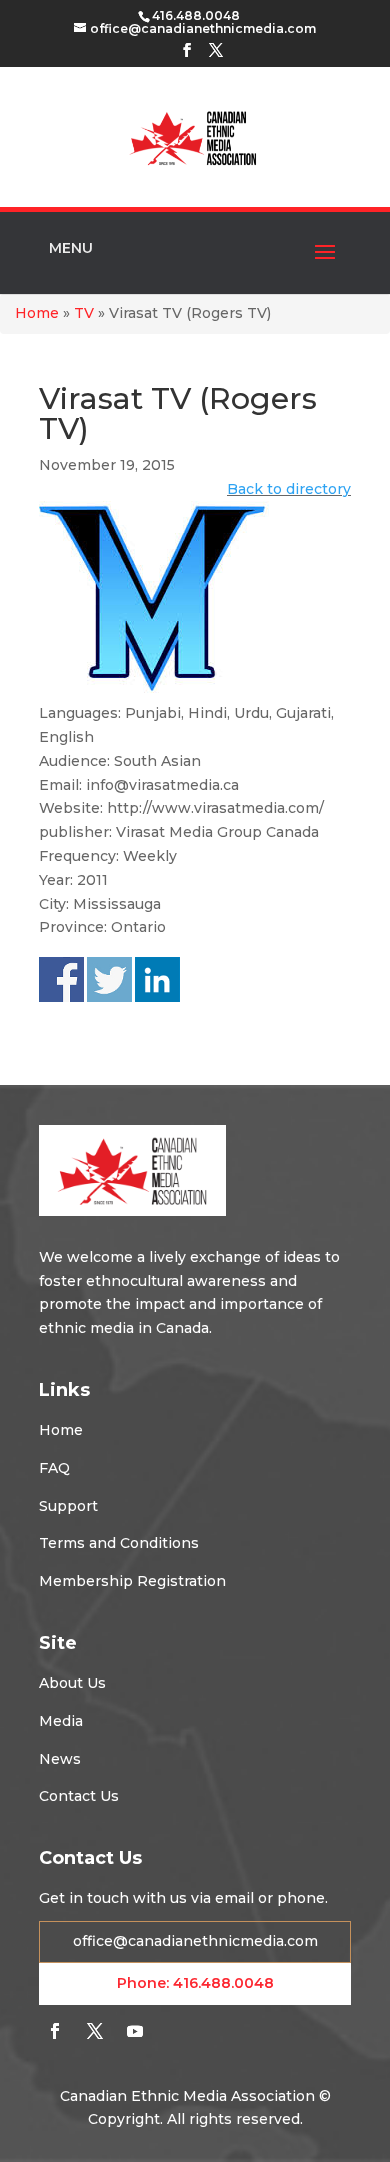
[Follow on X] (95, 2031)
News (60, 1759)
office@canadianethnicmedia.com (195, 1941)
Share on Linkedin (157, 979)
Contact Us (79, 1796)
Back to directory (289, 489)
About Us (72, 1683)
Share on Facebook (61, 979)
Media (61, 1721)
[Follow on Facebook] (55, 2031)
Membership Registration (132, 1581)
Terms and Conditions (119, 1543)
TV (84, 313)
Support (68, 1506)
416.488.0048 (223, 1983)
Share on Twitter (109, 979)
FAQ (54, 1468)
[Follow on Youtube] (135, 2031)
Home (37, 313)
